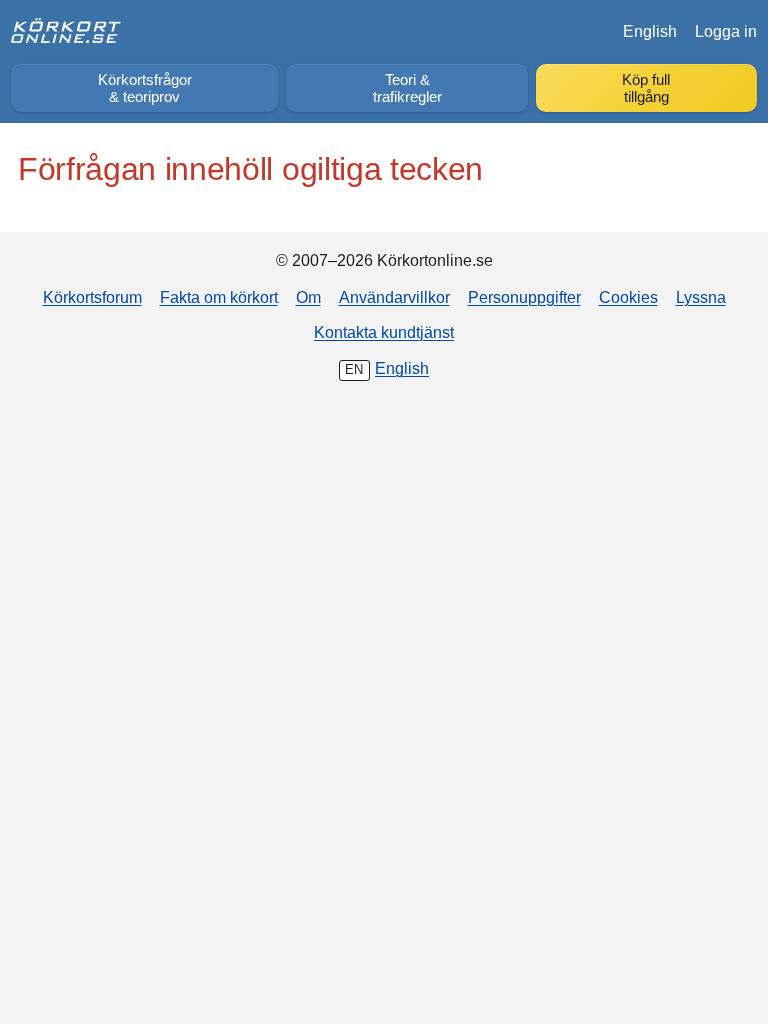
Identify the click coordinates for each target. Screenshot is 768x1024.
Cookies (628, 297)
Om (308, 297)
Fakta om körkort (219, 297)
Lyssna (701, 297)
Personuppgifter (524, 297)
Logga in (726, 31)
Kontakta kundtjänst (384, 332)
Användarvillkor (394, 297)
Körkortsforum (92, 297)
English (650, 31)
